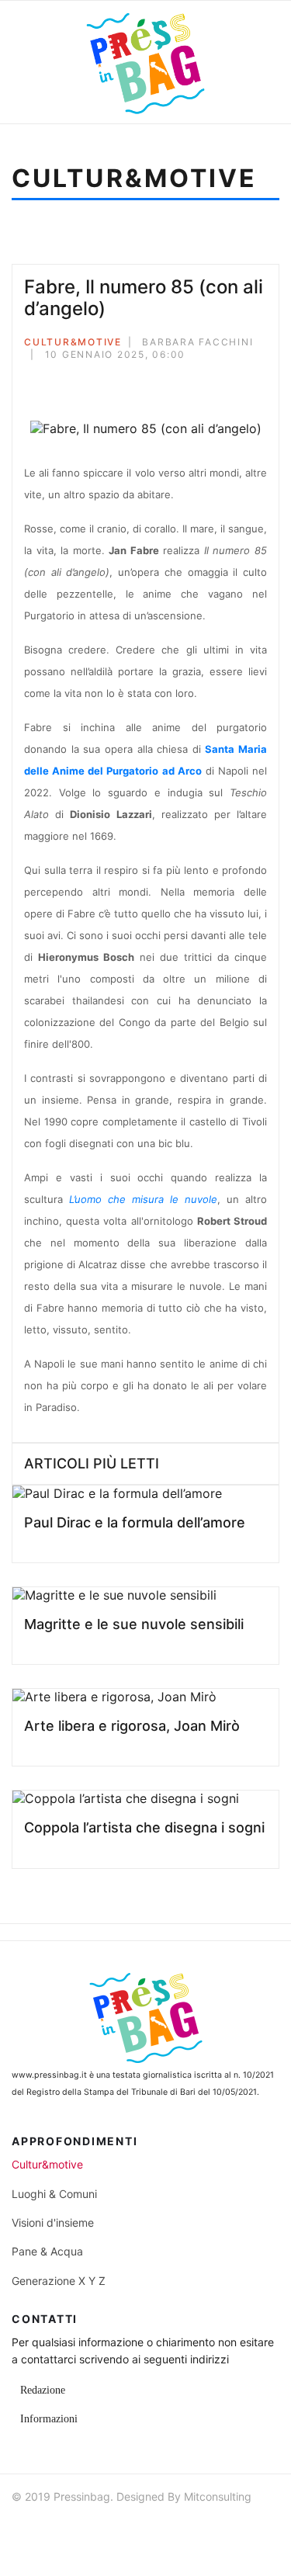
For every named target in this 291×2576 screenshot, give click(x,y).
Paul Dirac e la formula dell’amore (135, 1522)
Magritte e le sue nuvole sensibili (134, 1624)
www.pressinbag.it (49, 2075)
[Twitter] (50, 381)
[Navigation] (36, 62)
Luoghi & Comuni (54, 2194)
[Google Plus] (71, 381)
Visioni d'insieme (53, 2222)
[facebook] (25, 2529)
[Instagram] (109, 2529)
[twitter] (53, 2529)
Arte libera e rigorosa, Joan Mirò (132, 1726)
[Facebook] (29, 381)
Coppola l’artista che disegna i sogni (144, 1827)
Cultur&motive (73, 342)
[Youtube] (81, 2529)
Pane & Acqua (47, 2251)
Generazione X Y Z (59, 2281)
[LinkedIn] (92, 381)
